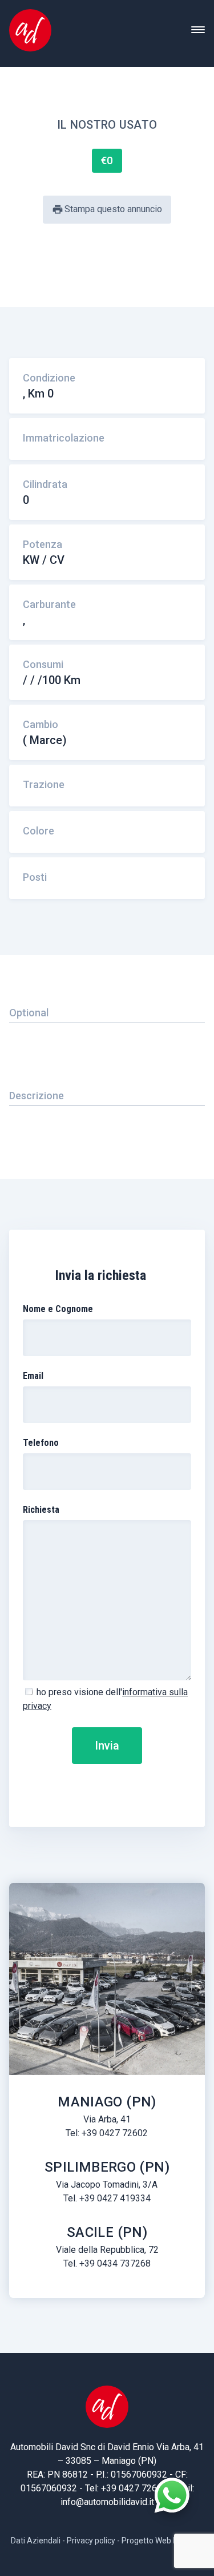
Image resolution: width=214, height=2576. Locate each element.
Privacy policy (91, 2541)
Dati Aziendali (36, 2541)
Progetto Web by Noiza (163, 2541)
